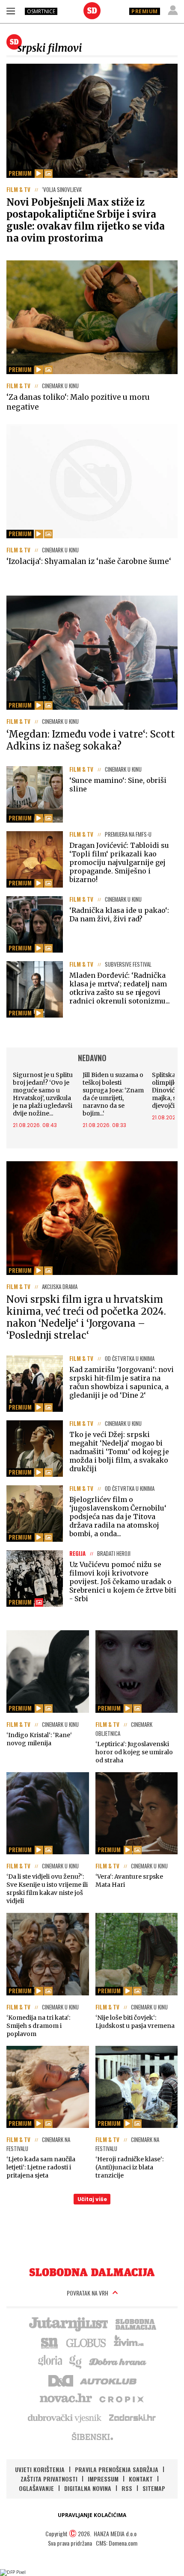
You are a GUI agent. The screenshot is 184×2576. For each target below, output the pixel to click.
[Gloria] (50, 2361)
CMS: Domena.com (117, 2543)
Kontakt (141, 2479)
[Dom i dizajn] (61, 2380)
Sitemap (154, 2488)
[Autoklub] (109, 2380)
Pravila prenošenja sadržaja (117, 2469)
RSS (127, 2488)
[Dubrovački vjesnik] (65, 2417)
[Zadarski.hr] (133, 2417)
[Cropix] (121, 2399)
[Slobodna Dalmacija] (92, 11)
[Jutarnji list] (68, 2323)
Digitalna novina (88, 2488)
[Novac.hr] (66, 2399)
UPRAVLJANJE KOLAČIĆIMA (92, 2515)
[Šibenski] (92, 2436)
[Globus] (86, 2342)
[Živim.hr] (129, 2342)
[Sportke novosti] (50, 2342)
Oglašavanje (36, 2488)
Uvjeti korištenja (40, 2469)
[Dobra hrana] (118, 2361)
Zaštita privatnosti (49, 2479)
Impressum (103, 2479)
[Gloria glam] (76, 2361)
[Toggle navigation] (11, 11)
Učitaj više (92, 2199)
